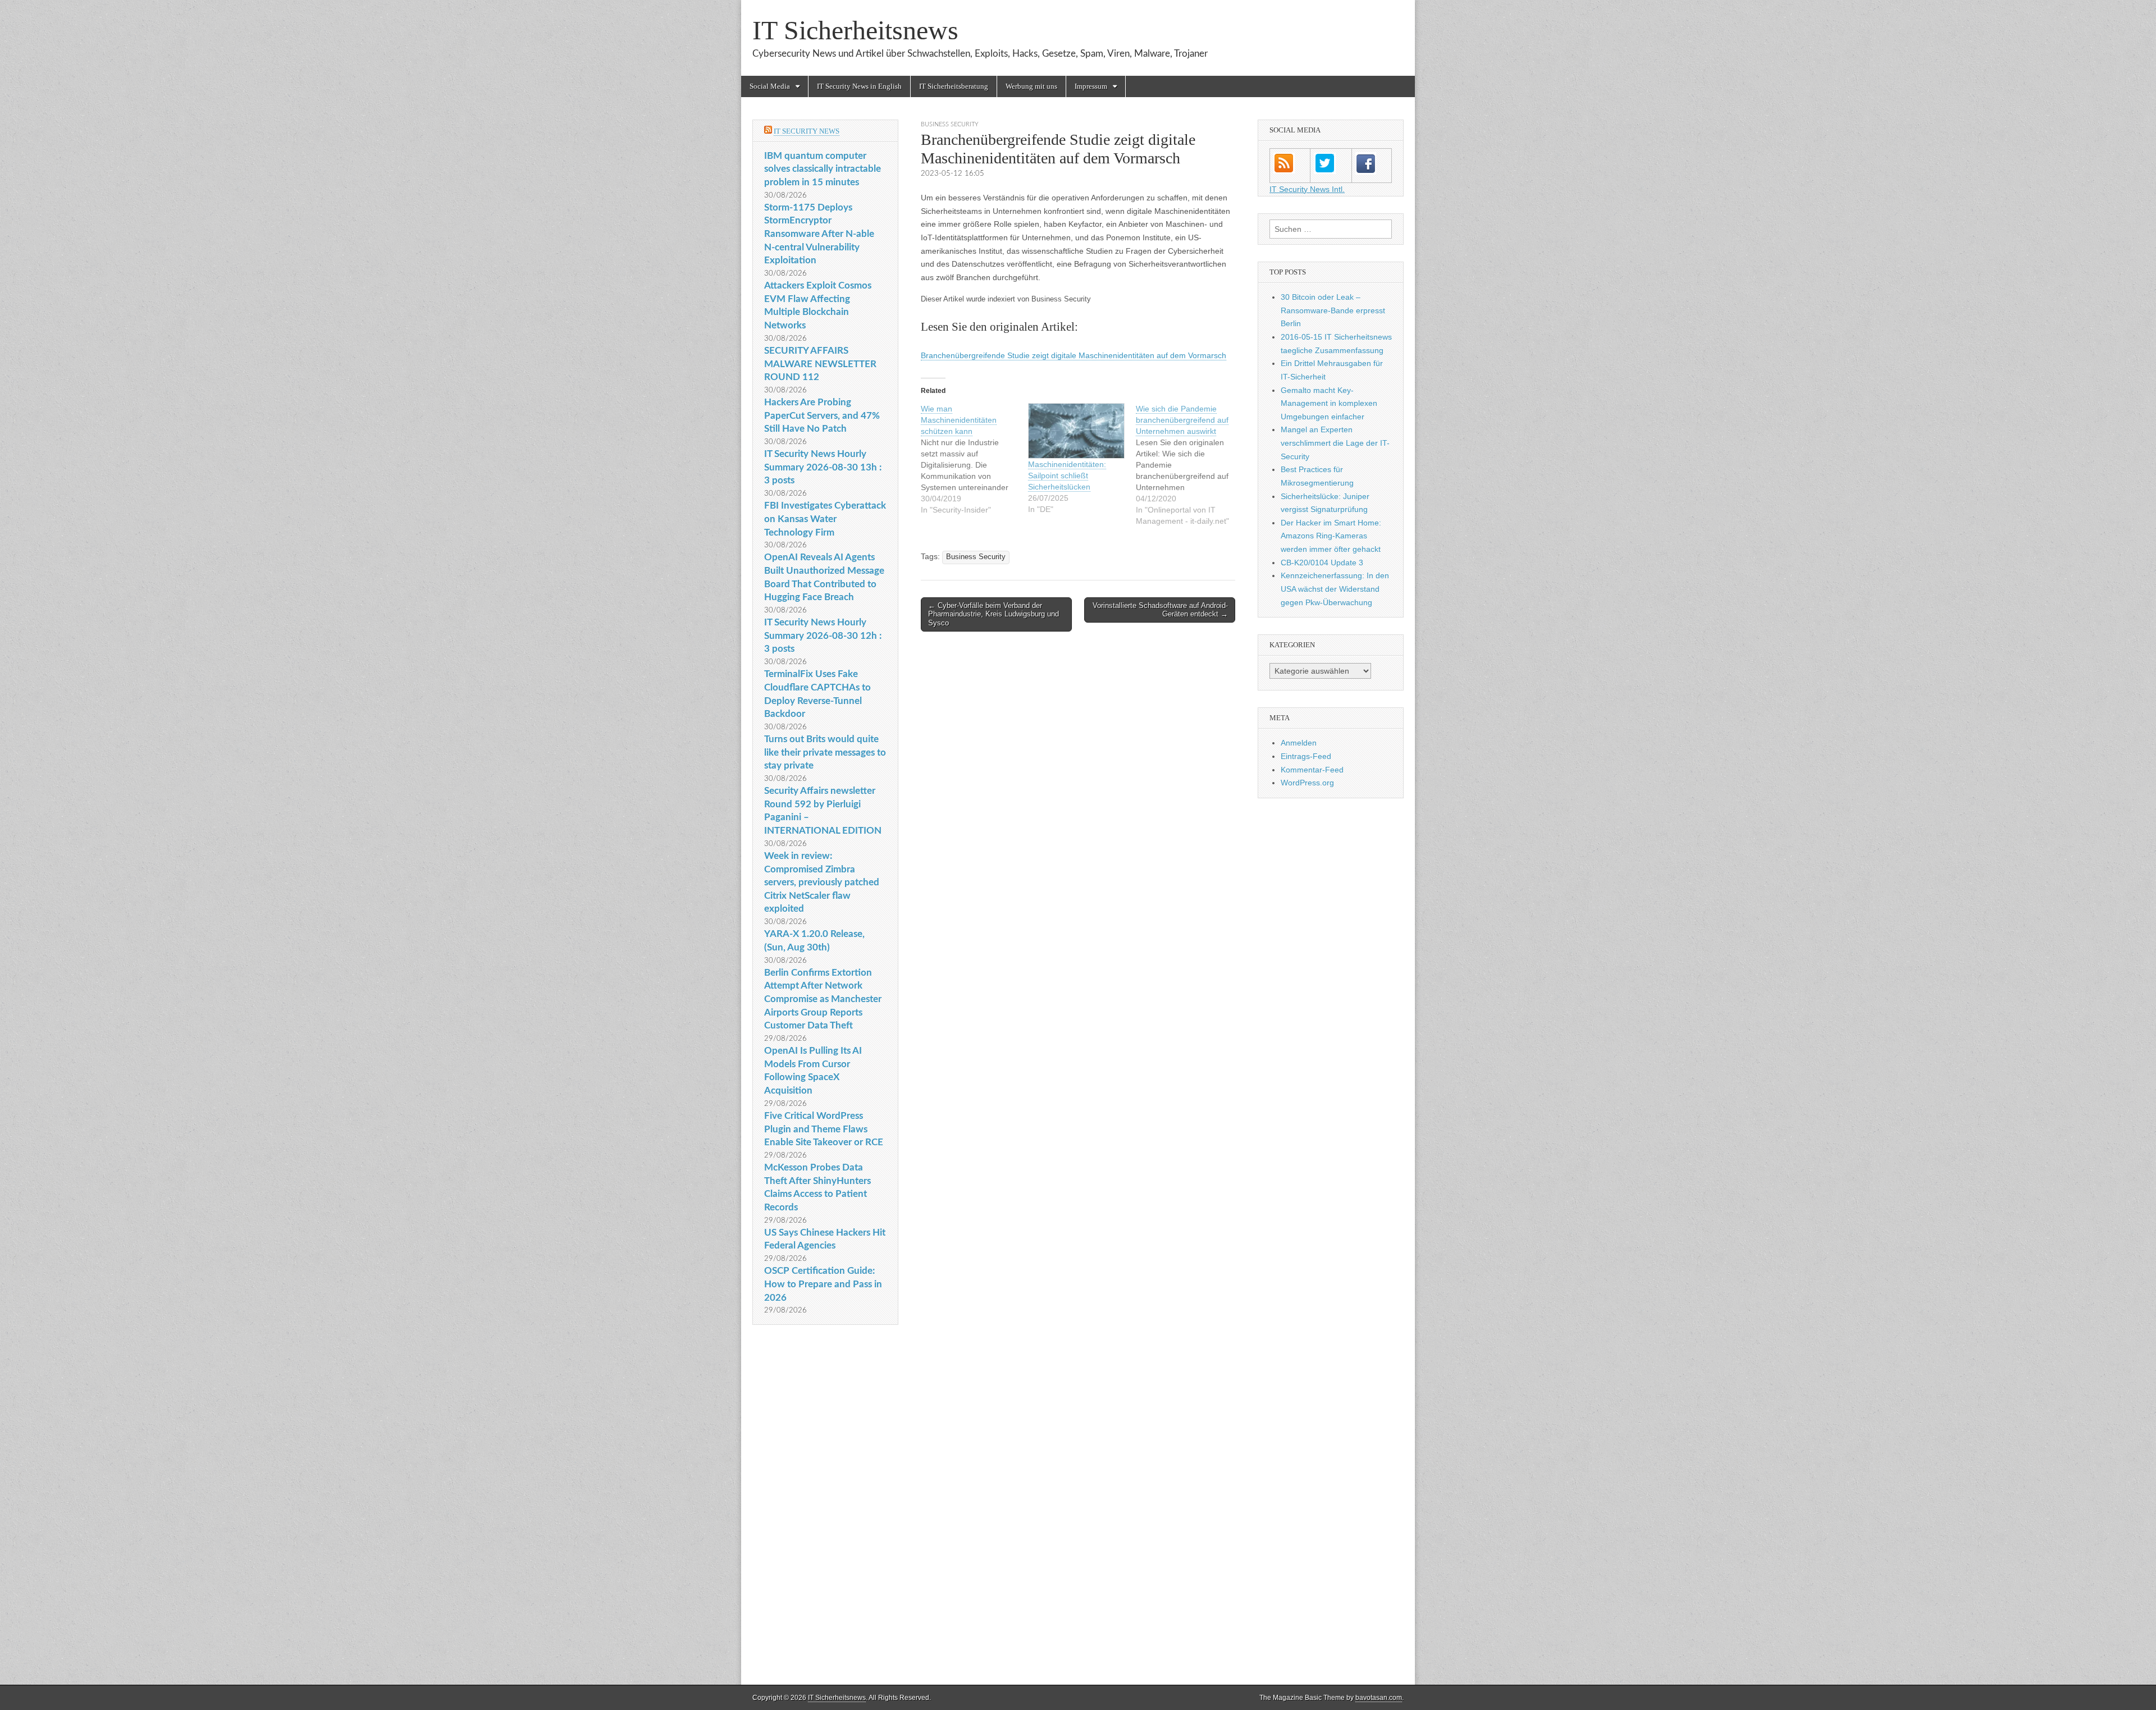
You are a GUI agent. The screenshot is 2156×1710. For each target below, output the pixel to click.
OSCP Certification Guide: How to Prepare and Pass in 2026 (823, 1284)
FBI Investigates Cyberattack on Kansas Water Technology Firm (825, 519)
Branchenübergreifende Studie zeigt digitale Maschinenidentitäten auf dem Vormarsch (1074, 355)
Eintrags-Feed (1306, 756)
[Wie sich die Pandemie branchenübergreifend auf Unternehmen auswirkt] (1189, 465)
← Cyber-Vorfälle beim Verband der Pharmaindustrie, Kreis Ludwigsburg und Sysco (994, 614)
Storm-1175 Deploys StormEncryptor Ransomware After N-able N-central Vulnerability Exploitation (819, 234)
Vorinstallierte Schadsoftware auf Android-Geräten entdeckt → (1160, 610)
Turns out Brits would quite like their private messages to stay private (825, 752)
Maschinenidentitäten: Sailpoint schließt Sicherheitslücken (1067, 475)
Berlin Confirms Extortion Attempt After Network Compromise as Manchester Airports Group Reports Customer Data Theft (823, 999)
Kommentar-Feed (1312, 770)
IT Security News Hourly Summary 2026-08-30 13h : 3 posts (823, 467)
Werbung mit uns (1031, 86)
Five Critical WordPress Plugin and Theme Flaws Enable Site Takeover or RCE (824, 1129)
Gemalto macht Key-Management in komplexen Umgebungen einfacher (1329, 403)
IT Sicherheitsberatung (954, 86)
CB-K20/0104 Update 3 (1322, 563)
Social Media (770, 86)
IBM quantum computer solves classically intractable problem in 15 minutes (823, 169)
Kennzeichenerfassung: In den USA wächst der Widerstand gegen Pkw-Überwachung (1335, 589)
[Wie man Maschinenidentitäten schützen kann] (974, 459)
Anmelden (1299, 743)
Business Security (950, 124)
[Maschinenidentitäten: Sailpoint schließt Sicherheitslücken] (1076, 431)
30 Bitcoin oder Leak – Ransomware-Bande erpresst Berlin (1333, 310)
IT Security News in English (859, 86)
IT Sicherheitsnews (855, 30)
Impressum (1091, 86)
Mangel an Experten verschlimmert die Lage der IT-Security (1335, 443)
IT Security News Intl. (1307, 189)
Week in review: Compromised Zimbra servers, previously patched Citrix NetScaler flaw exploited (822, 883)
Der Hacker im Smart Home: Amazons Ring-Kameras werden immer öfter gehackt (1331, 536)
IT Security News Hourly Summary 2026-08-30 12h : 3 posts (823, 635)
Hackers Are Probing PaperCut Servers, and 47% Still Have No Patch (822, 415)
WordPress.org (1307, 783)
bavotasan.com (1379, 1698)
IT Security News (807, 131)
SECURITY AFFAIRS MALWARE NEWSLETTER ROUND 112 (820, 364)
